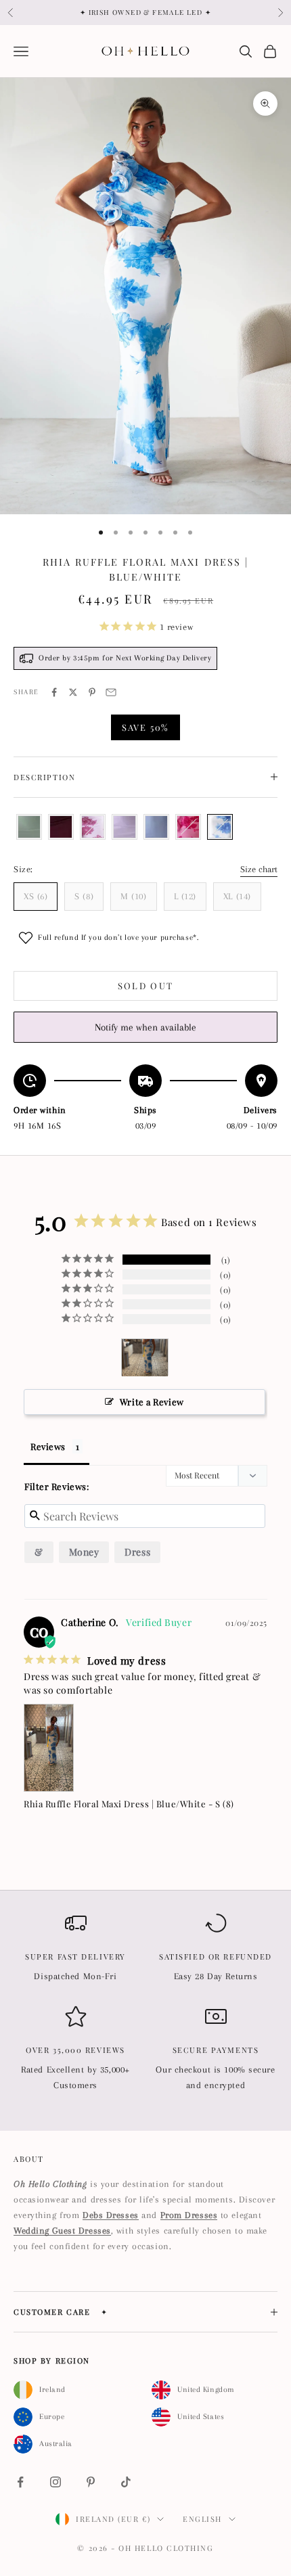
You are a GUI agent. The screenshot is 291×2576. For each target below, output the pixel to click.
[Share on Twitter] (73, 692)
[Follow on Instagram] (55, 2482)
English (202, 2519)
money (84, 1552)
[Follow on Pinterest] (91, 2482)
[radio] (28, 827)
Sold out (146, 986)
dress (137, 1552)
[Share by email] (111, 692)
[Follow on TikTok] (126, 2482)
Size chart (259, 869)
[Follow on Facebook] (20, 2482)
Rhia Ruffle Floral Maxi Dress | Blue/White (115, 1804)
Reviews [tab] (48, 1446)
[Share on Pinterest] (92, 692)
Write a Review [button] (152, 1402)
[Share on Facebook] (54, 692)
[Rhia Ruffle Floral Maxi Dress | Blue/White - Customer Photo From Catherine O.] (145, 1358)
